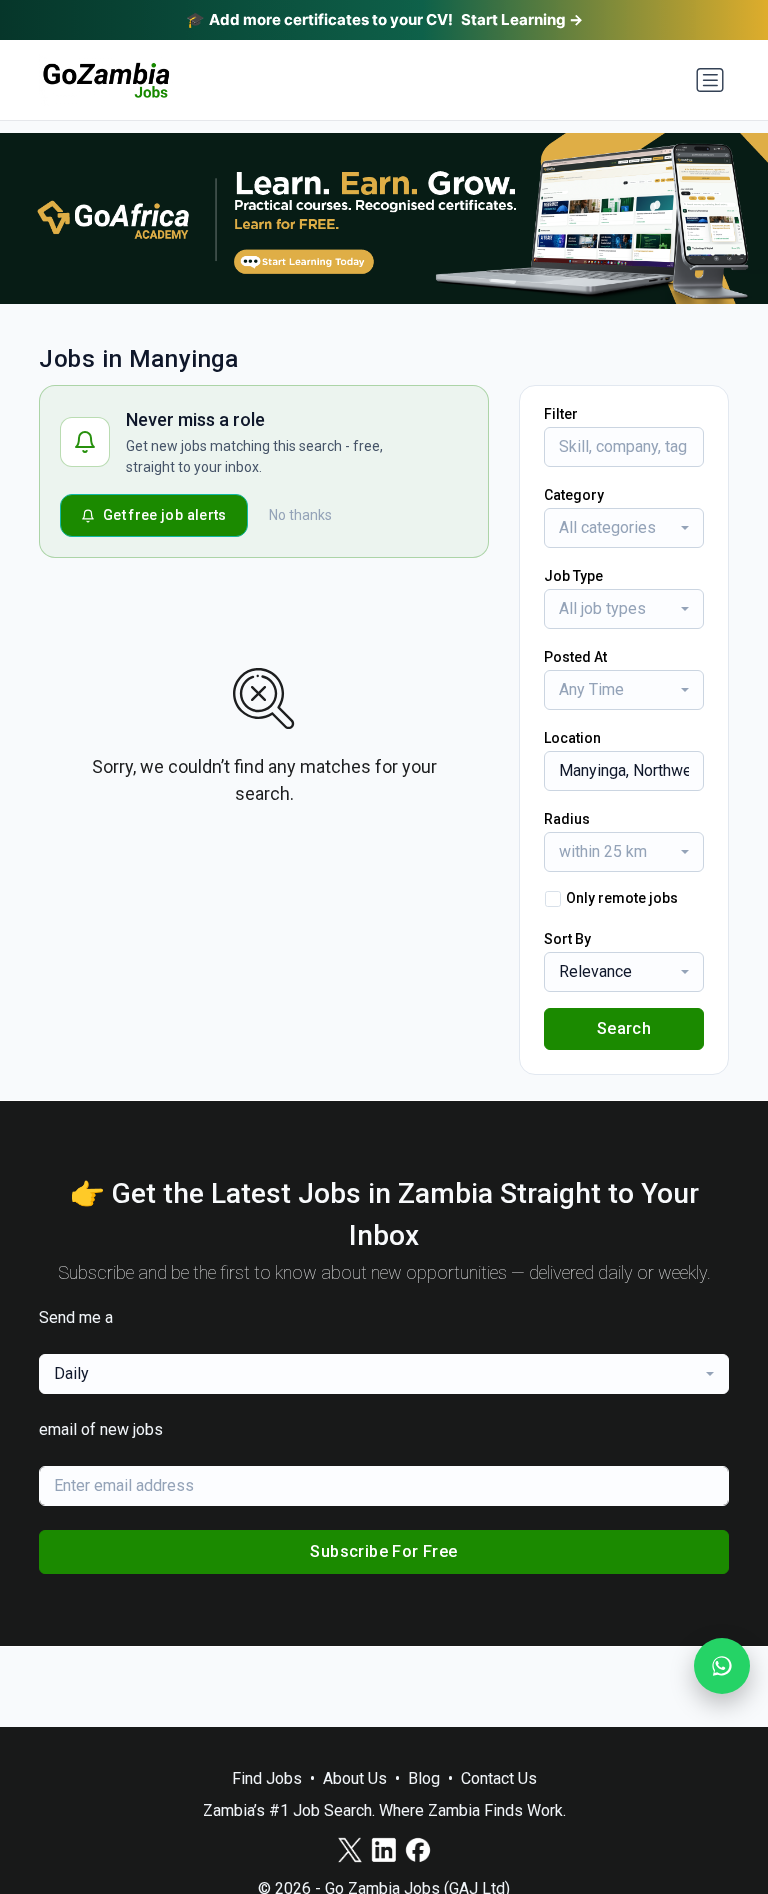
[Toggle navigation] (710, 80)
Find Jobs (267, 1778)
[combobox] (624, 528)
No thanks (300, 515)
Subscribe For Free (383, 1551)
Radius (567, 819)
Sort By (567, 939)
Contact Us (499, 1778)
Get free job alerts (165, 515)
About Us (355, 1778)
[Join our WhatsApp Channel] (722, 1666)
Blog (424, 1778)
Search (624, 1028)
